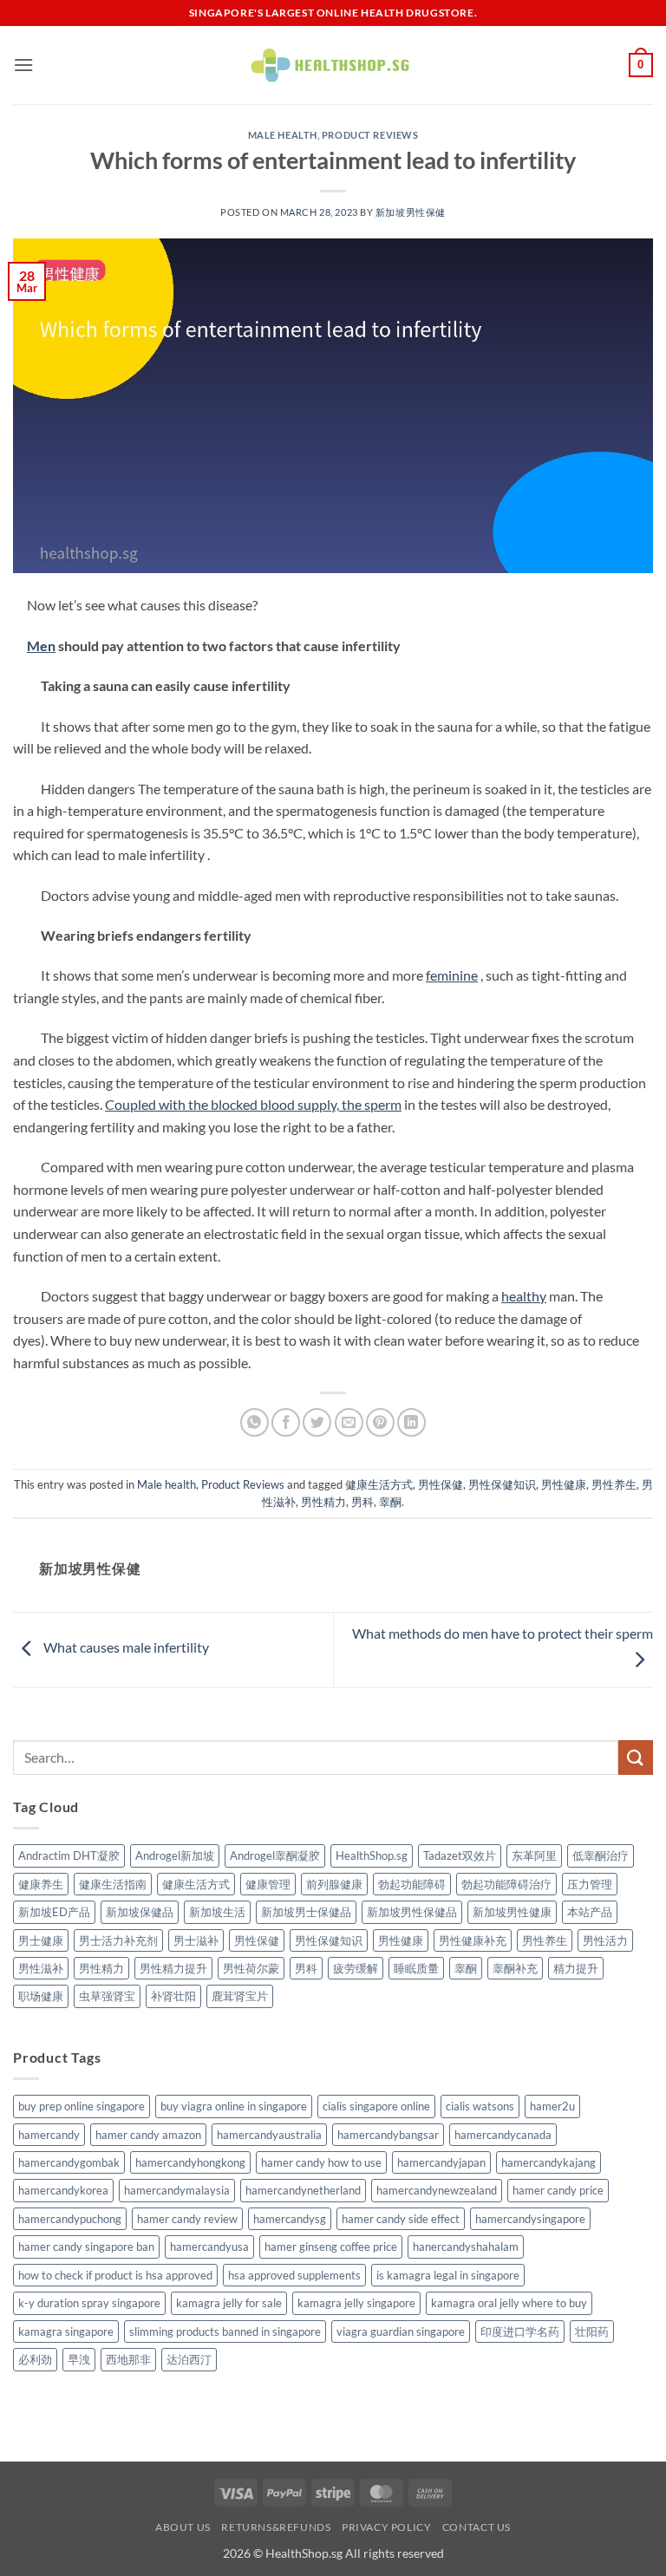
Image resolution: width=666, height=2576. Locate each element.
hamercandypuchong (70, 2219)
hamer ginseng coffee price (331, 2247)
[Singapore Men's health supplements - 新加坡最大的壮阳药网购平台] (333, 65)
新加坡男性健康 (512, 1912)
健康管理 (268, 1884)
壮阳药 (592, 2331)
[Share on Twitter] (317, 1422)
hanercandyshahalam (466, 2247)
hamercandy (49, 2135)
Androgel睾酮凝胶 (275, 1855)
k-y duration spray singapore (89, 2303)
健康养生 (41, 1884)
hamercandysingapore (530, 2219)
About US (183, 2527)
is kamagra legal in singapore (448, 2275)
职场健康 (41, 1996)
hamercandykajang (548, 2162)
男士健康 (41, 1940)
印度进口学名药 (520, 2331)
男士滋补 (196, 1940)
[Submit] (636, 1757)
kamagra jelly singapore (356, 2303)
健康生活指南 (113, 1884)
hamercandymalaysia (177, 2190)
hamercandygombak (69, 2162)
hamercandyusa (209, 2247)
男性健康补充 (473, 1940)
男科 (362, 1502)
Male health (283, 135)
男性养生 (614, 1484)
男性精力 (323, 1502)
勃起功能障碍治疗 (506, 1884)
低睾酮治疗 (601, 1855)
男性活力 (605, 1940)
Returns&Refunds (276, 2527)
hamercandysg (290, 2219)
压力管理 (590, 1884)
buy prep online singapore (82, 2106)
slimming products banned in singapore (225, 2331)
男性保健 (441, 1484)
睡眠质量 (416, 1968)
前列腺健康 (334, 1884)
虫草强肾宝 (107, 1996)
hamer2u (552, 2106)
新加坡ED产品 (54, 1912)
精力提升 (576, 1968)
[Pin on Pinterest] (380, 1422)
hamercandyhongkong (190, 2162)
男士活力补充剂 (118, 1940)
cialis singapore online (376, 2106)
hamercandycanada (503, 2135)
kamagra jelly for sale (229, 2303)
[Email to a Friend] (349, 1422)
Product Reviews (370, 135)
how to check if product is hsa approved (115, 2275)
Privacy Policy (387, 2527)
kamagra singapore (66, 2331)
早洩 (79, 2359)
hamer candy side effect (401, 2219)
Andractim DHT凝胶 (69, 1855)
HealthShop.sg (372, 1855)
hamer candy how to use (321, 2162)
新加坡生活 (217, 1912)
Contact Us (477, 2527)
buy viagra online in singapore (234, 2106)
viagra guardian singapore (401, 2331)
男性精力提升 (173, 1968)
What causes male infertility (125, 1648)
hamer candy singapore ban (86, 2247)
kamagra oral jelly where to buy (509, 2303)
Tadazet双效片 (460, 1855)
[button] (23, 65)
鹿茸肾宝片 (240, 1996)
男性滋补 (41, 1968)
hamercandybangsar (388, 2135)
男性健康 (564, 1484)
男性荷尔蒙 (251, 1968)
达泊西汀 (189, 2359)
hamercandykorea (63, 2190)
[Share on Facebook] (286, 1422)
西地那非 (128, 2359)
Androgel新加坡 (175, 1855)
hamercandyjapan (441, 2162)
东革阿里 (534, 1855)
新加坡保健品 (140, 1912)
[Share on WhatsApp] (255, 1422)
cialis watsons (480, 2106)
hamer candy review (187, 2219)
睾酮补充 (515, 1968)
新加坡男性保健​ (411, 212)
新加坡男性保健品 (412, 1912)
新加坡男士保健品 (306, 1912)
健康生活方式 (379, 1484)
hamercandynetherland (303, 2190)
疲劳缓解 (356, 1968)
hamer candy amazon (148, 2135)
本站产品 (590, 1912)
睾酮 (390, 1502)
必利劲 (35, 2359)
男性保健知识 (502, 1484)
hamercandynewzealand (437, 2190)
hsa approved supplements (294, 2275)
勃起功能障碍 (412, 1884)
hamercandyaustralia (269, 2135)
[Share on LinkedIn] (411, 1422)
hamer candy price (558, 2190)
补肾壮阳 (173, 1996)
